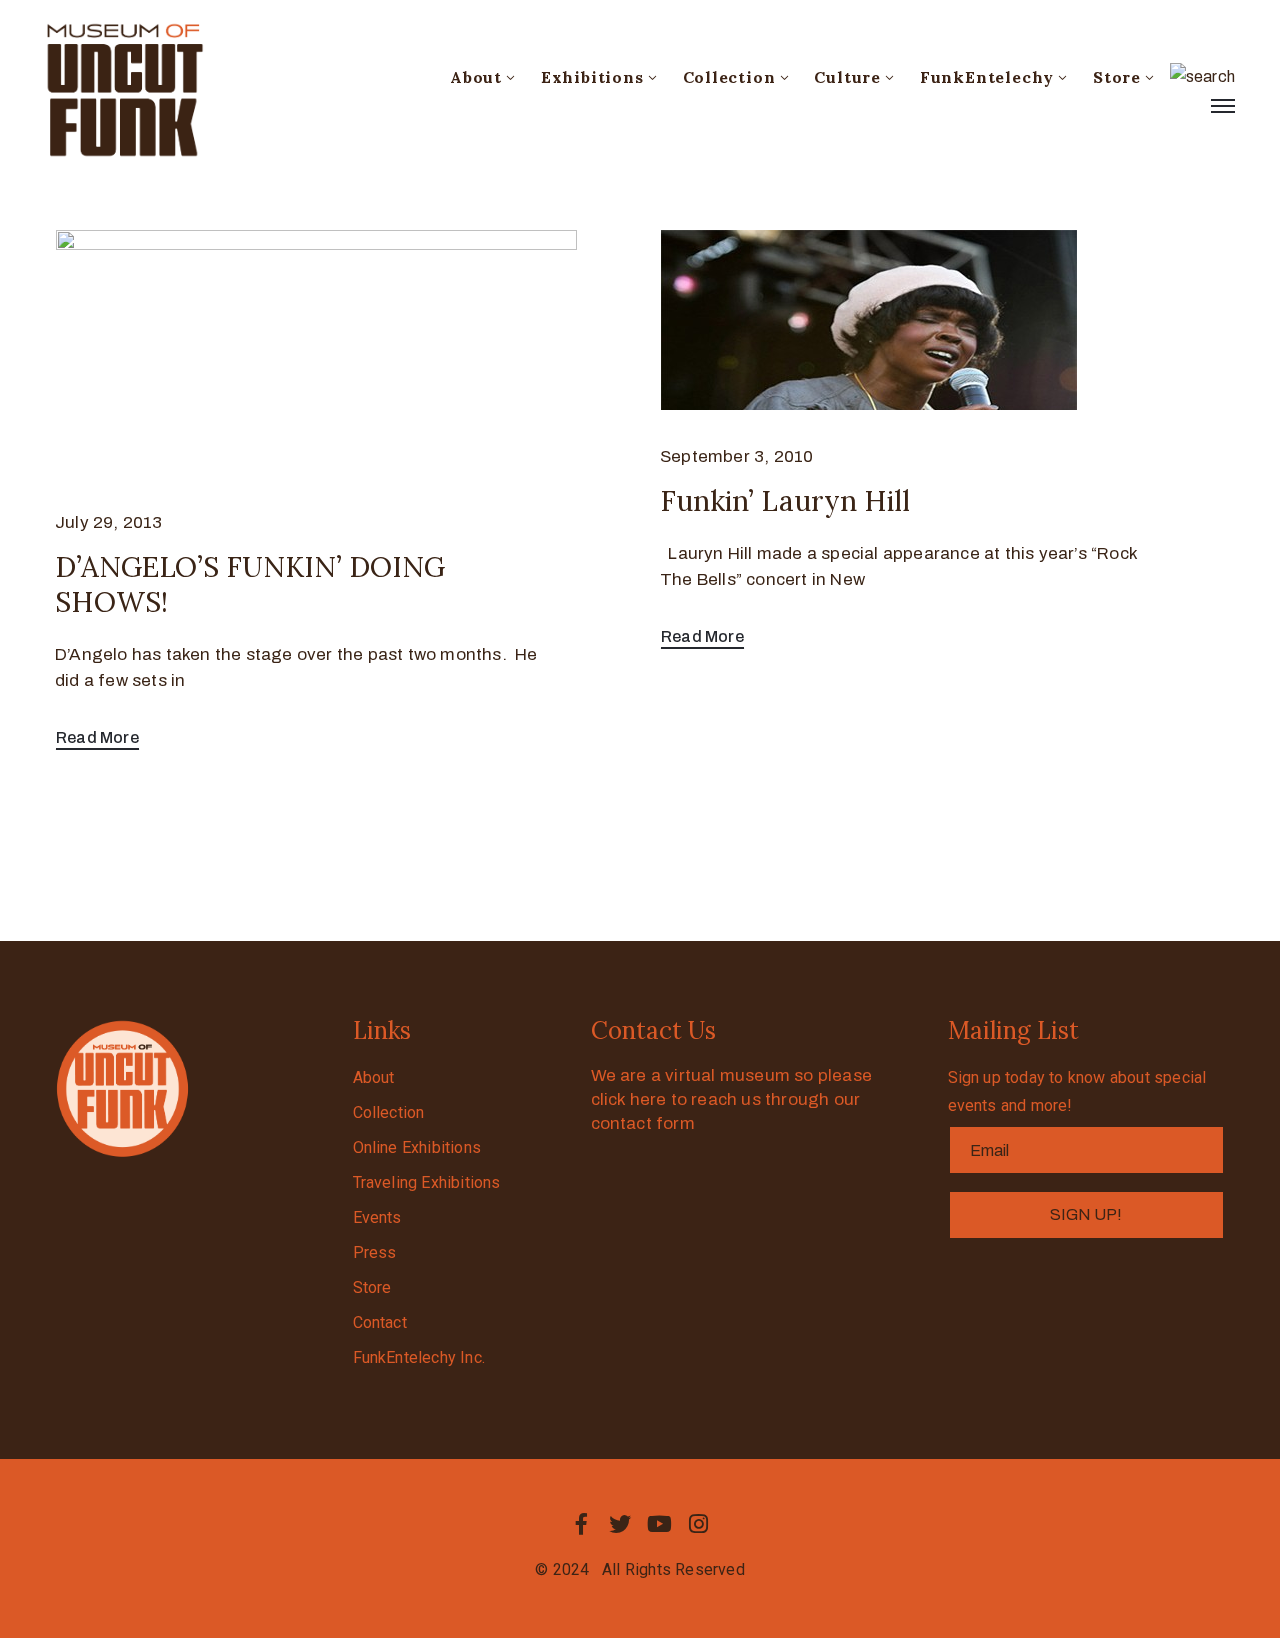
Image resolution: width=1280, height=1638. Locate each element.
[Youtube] (660, 1524)
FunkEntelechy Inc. (419, 1357)
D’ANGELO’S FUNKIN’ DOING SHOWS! (250, 584)
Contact (380, 1322)
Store (1117, 77)
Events (377, 1217)
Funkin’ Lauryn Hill (785, 501)
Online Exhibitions (417, 1147)
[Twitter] (620, 1524)
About (476, 77)
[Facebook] (581, 1524)
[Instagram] (699, 1524)
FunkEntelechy (987, 77)
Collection (729, 77)
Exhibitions (592, 77)
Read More (97, 737)
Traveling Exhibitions (427, 1182)
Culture (847, 77)
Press (375, 1252)
